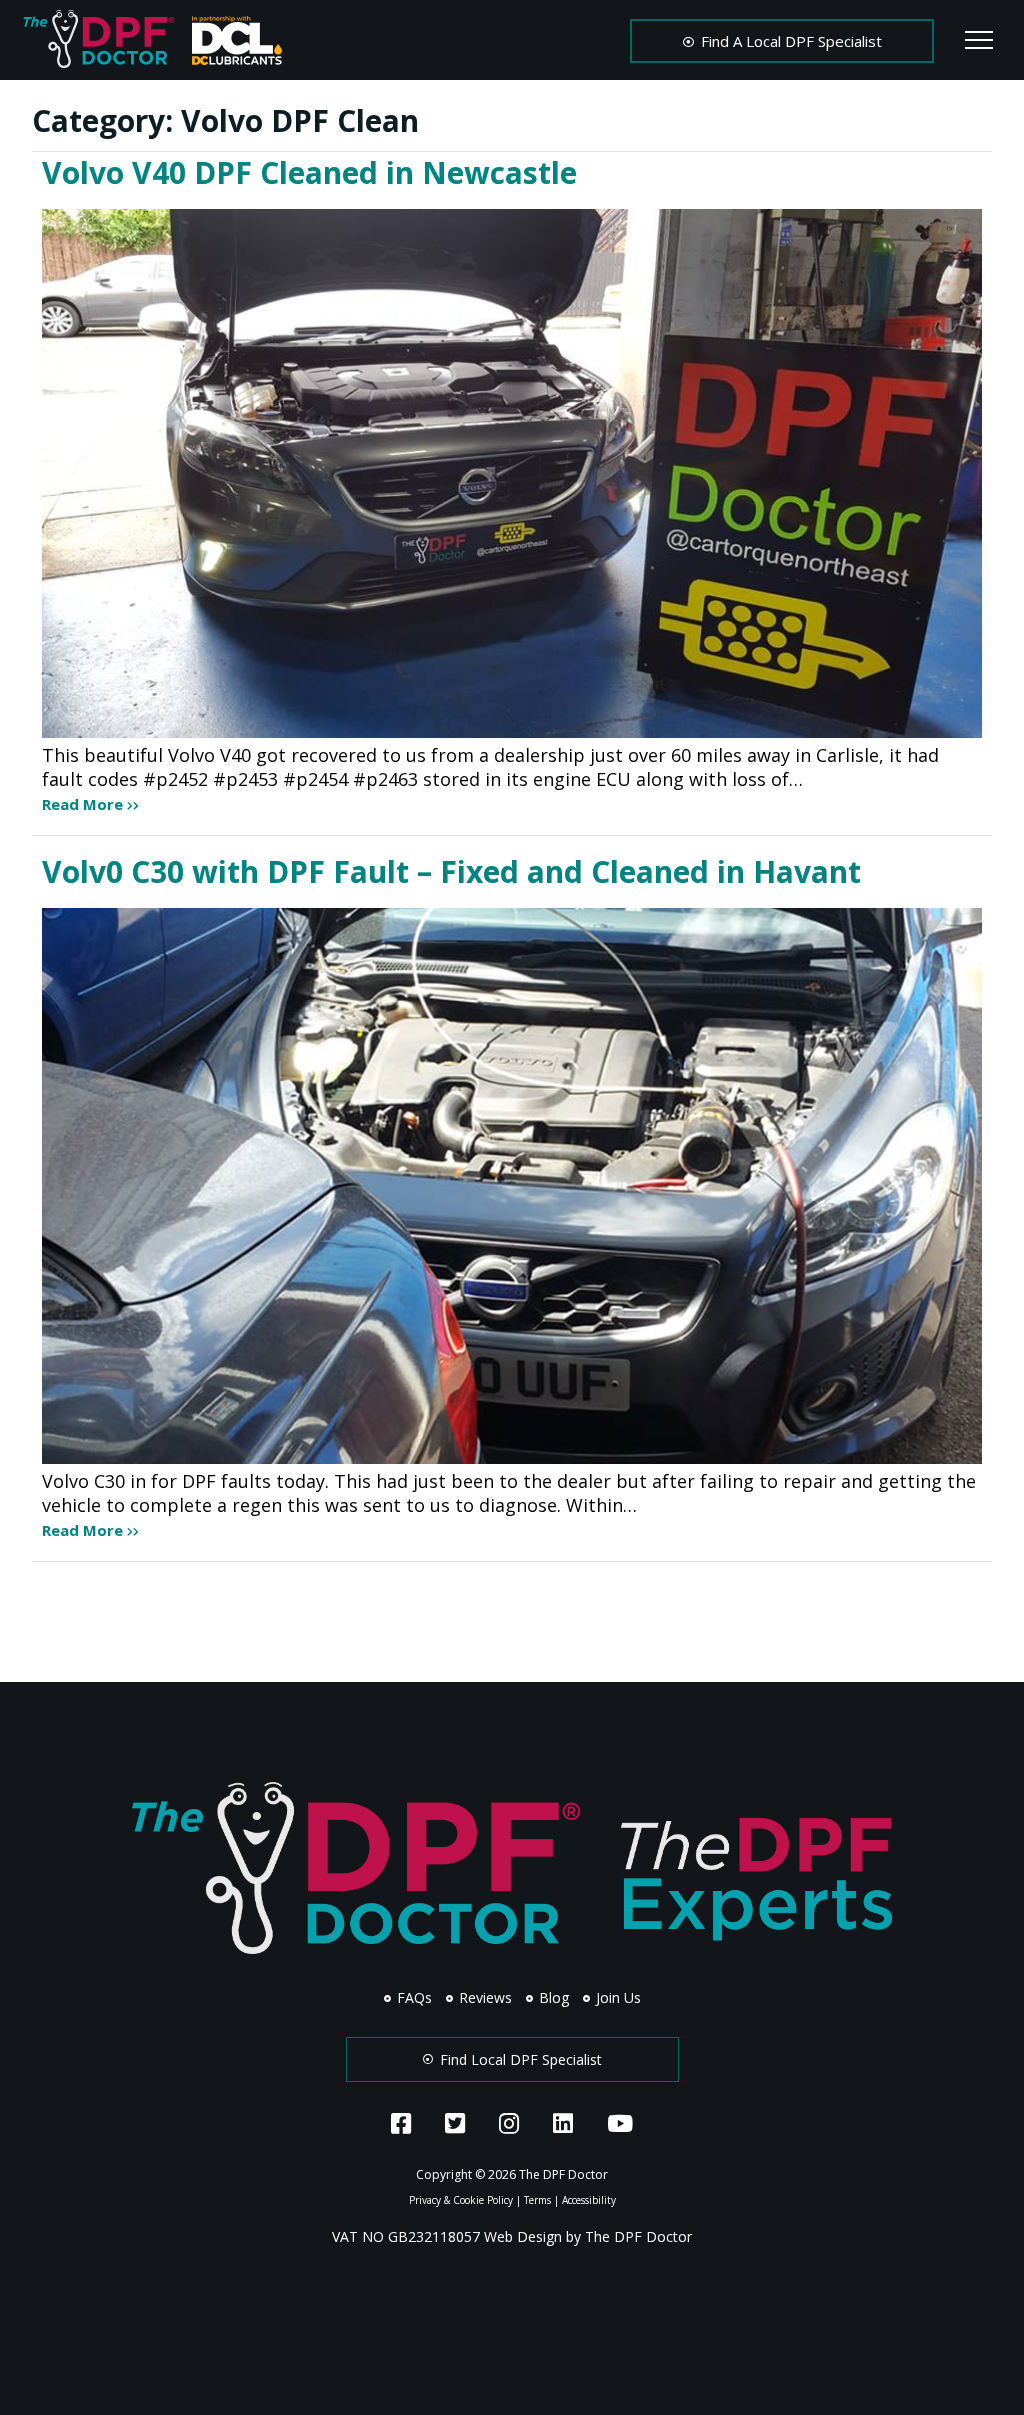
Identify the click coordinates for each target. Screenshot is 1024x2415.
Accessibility (589, 2200)
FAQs (412, 1997)
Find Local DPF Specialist (519, 2059)
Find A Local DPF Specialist (789, 41)
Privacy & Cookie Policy (461, 2200)
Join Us (616, 1997)
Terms (537, 2200)
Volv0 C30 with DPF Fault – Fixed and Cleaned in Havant (451, 871)
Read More (84, 804)
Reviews (483, 1997)
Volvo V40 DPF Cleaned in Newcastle (309, 172)
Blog (552, 1997)
